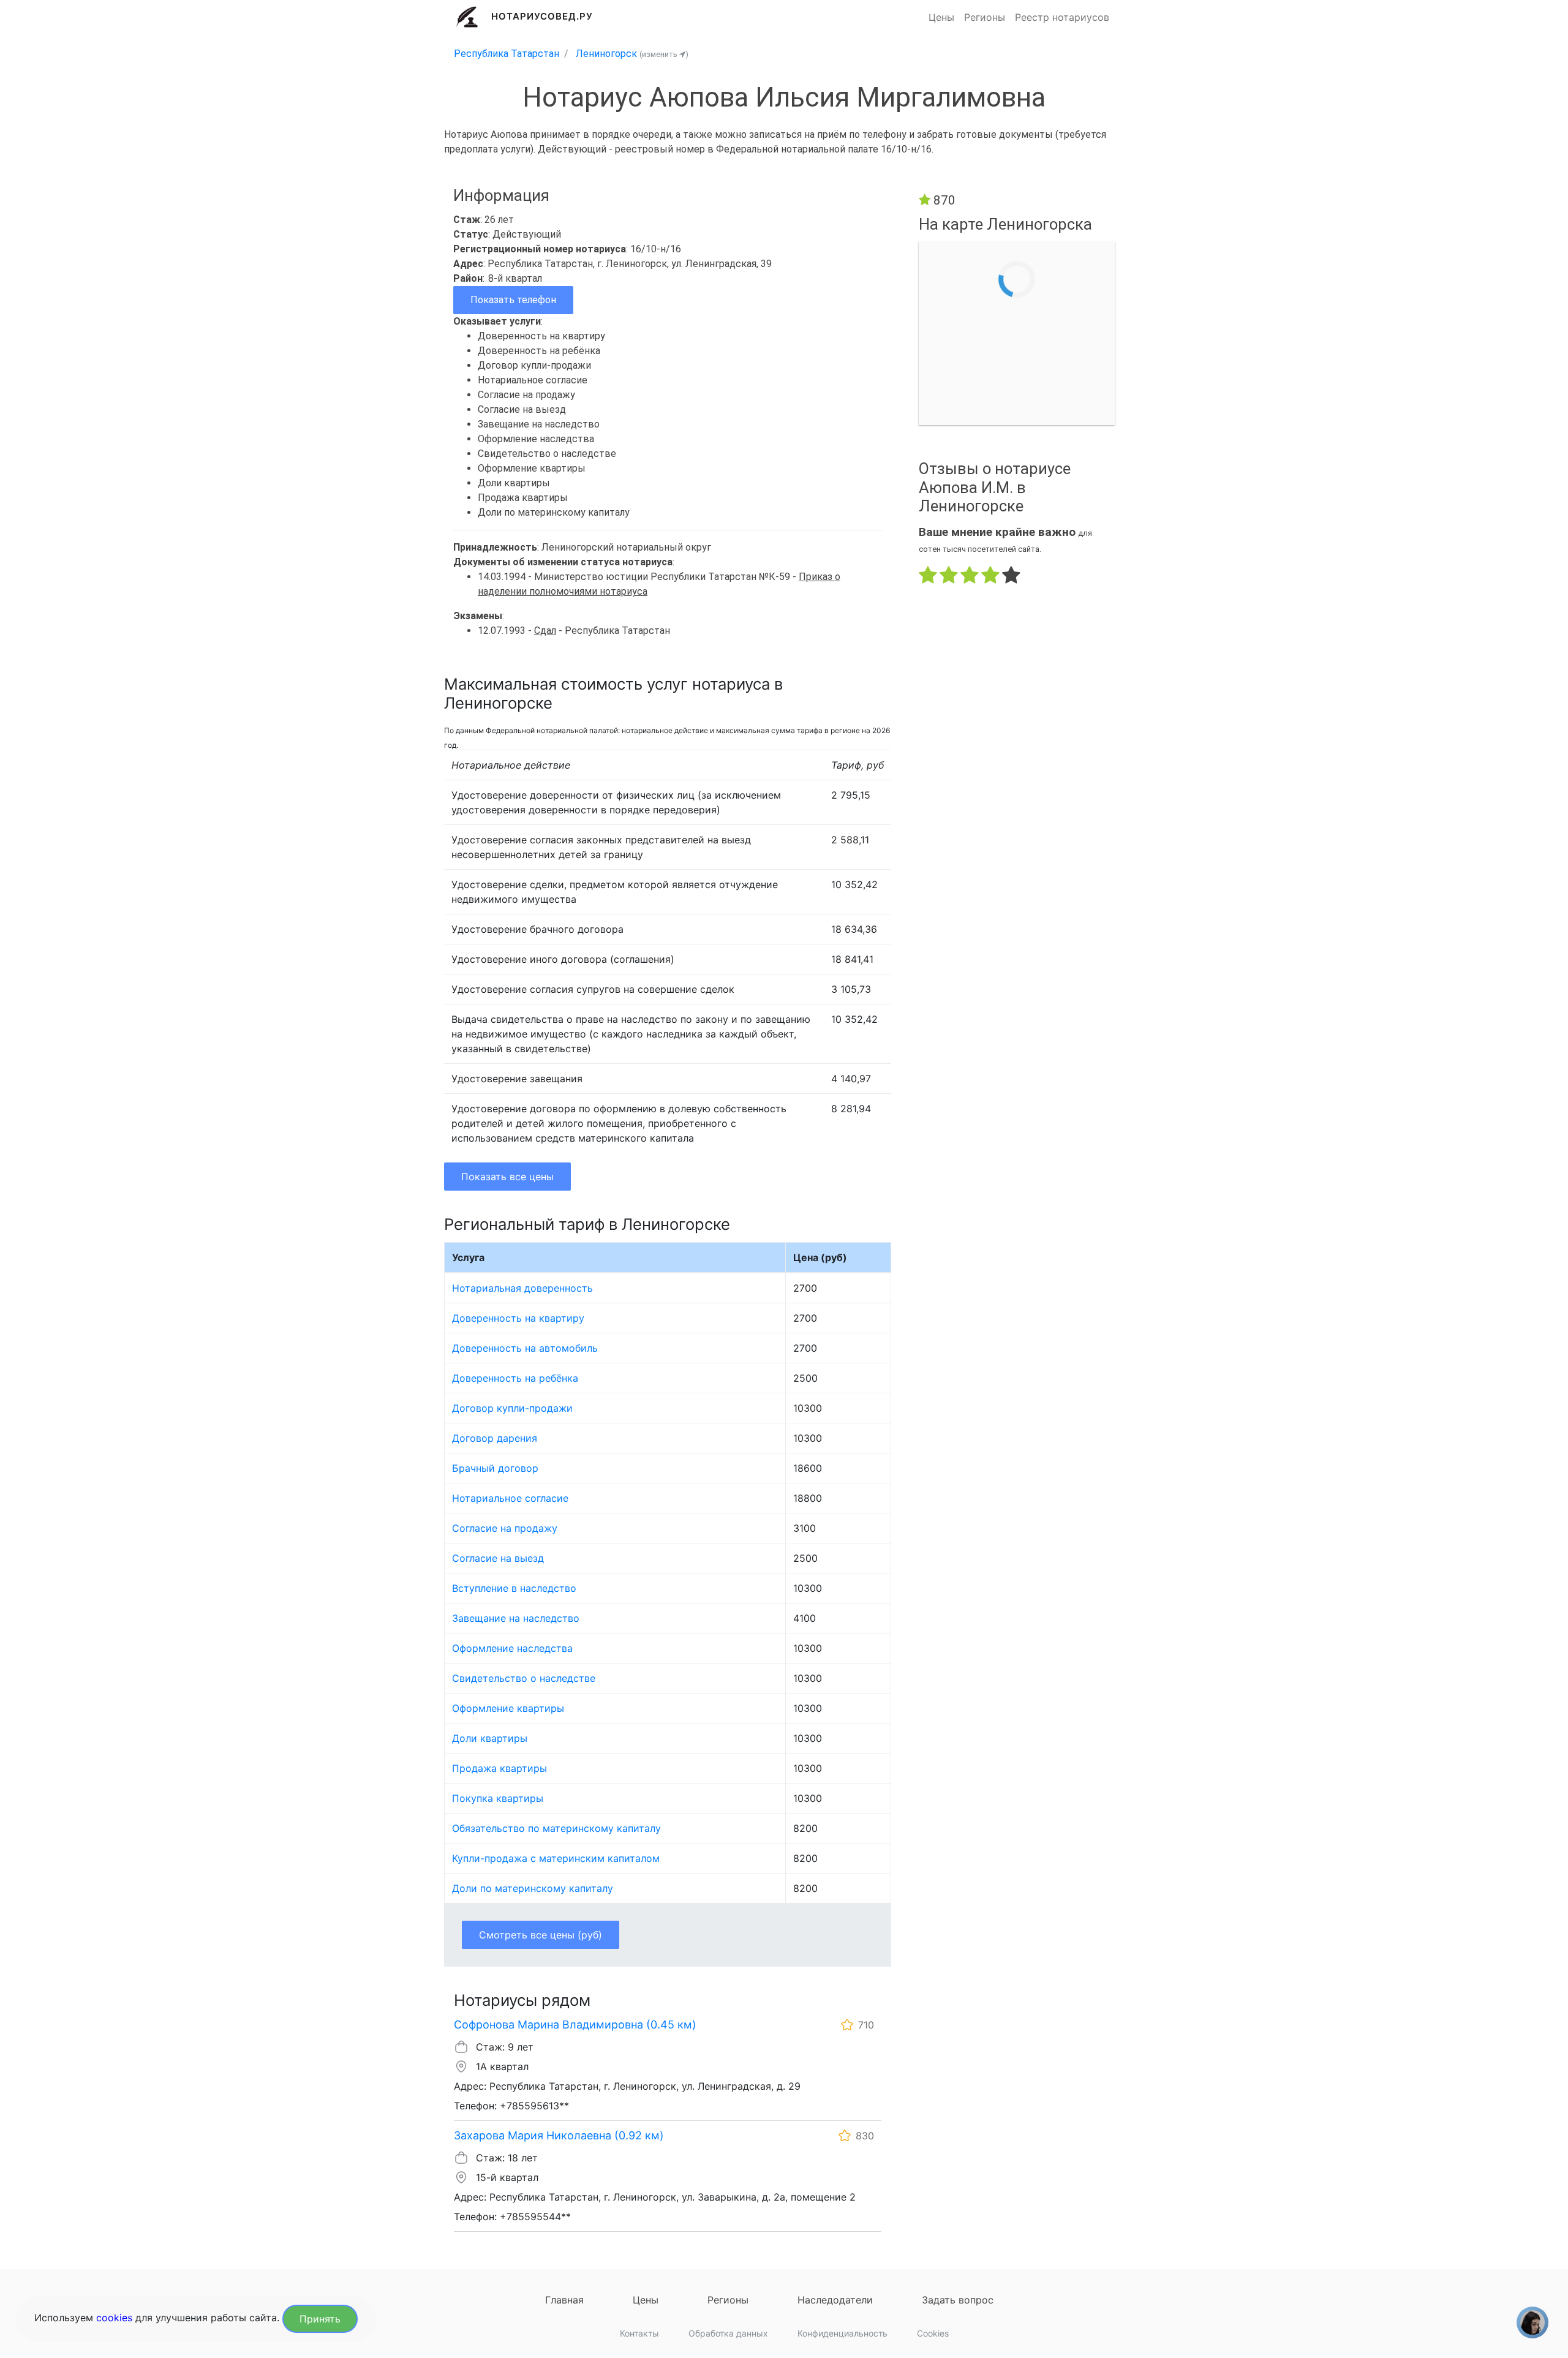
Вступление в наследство (514, 1588)
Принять (320, 2319)
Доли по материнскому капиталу (533, 1888)
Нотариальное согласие (510, 1498)
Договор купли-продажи (512, 1408)
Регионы (985, 17)
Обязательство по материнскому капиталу (556, 1828)
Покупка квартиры (498, 1798)
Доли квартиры (490, 1738)
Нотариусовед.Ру (542, 16)
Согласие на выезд (498, 1558)
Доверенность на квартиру (518, 1318)
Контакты (639, 2333)
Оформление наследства (512, 1648)
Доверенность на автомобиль (525, 1348)
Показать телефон (513, 300)
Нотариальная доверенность (522, 1288)
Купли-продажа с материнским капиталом (556, 1858)
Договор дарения (495, 1438)
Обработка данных (728, 2333)
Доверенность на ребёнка (515, 1378)
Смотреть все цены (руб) (541, 1935)
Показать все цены (507, 1177)
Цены (941, 17)
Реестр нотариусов (1062, 17)
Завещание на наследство (516, 1618)
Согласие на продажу (505, 1528)
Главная (564, 2300)
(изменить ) (664, 54)
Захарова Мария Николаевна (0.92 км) (559, 2135)
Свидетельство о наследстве (524, 1678)
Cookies (933, 2333)
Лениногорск (606, 54)
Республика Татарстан (507, 54)
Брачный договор (495, 1468)
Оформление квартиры (508, 1708)
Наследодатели (835, 2300)
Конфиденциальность (842, 2333)
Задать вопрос (958, 2300)
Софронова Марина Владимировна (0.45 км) (575, 2025)
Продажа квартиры (499, 1768)
